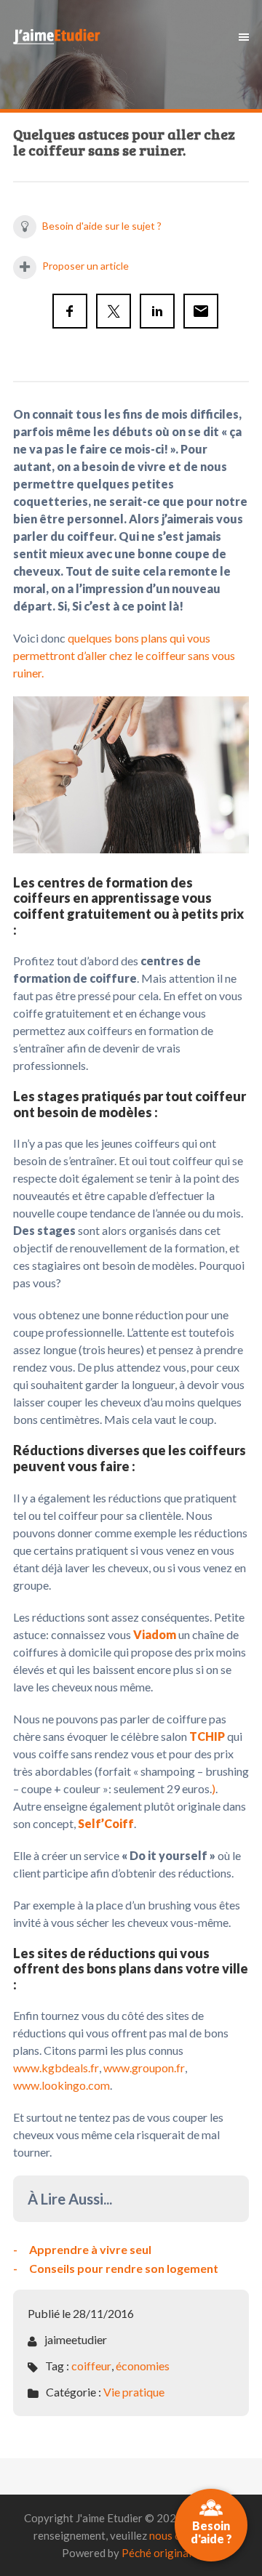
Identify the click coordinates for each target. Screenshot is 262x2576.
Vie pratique (134, 2392)
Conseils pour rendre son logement (124, 2268)
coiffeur (91, 2366)
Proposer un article (84, 266)
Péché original (156, 2553)
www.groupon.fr (144, 2068)
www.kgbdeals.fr (56, 2068)
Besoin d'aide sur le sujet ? (101, 226)
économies (143, 2366)
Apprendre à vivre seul (90, 2249)
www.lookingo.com (61, 2085)
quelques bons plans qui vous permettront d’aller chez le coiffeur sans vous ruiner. (124, 655)
